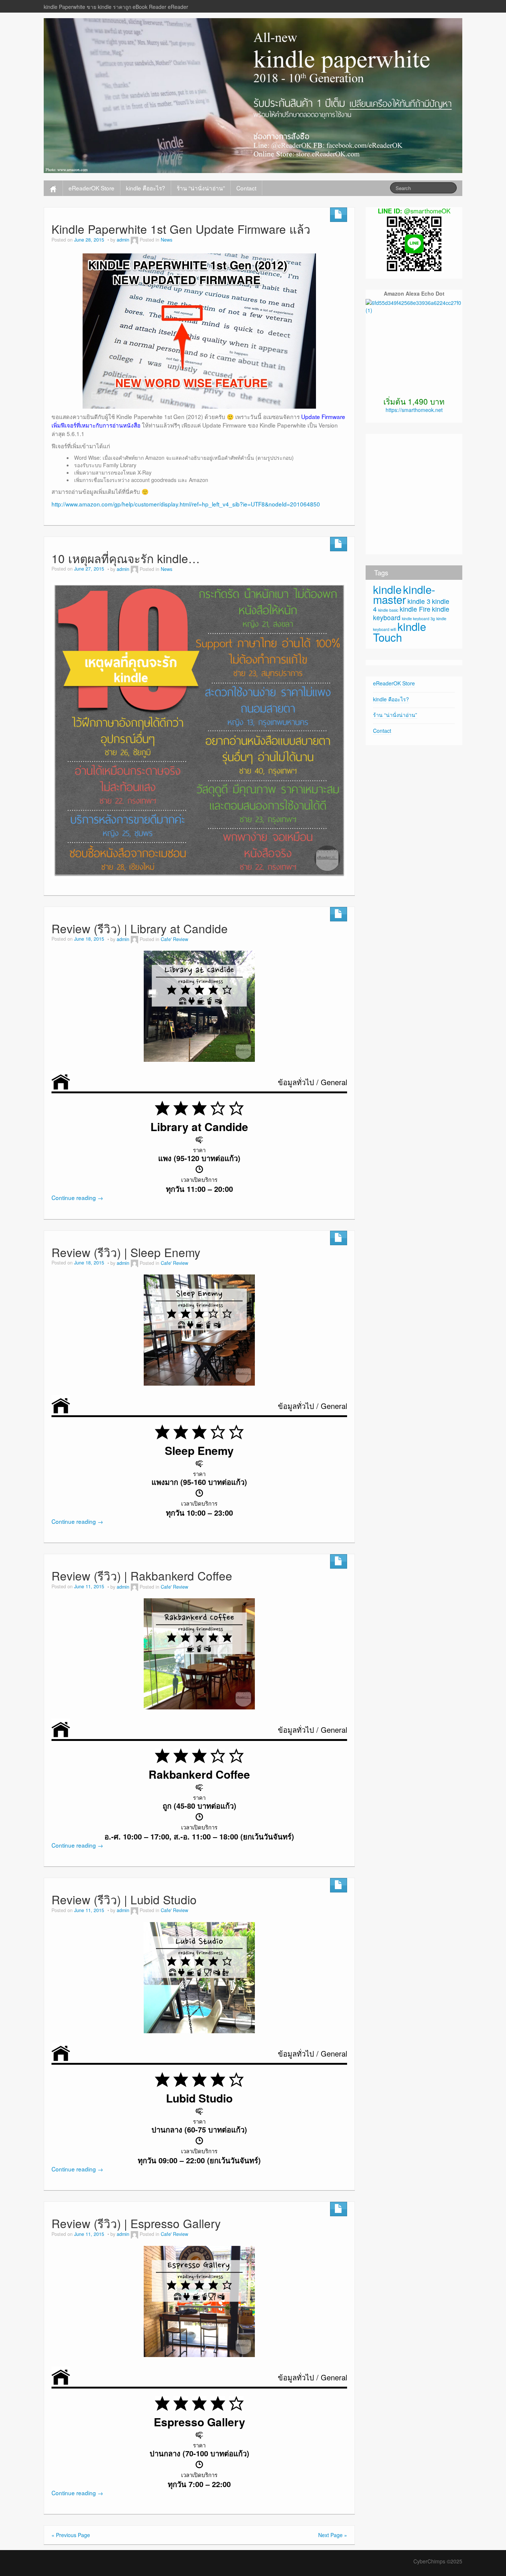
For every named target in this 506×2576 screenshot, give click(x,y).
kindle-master (404, 594)
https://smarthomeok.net (414, 410)
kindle (387, 589)
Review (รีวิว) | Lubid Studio (124, 1899)
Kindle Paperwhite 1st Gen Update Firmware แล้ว (181, 229)
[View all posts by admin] (134, 240)
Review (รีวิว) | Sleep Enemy (126, 1252)
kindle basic (388, 610)
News (167, 240)
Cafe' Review (174, 939)
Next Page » (333, 2535)
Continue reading (77, 1197)
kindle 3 (419, 601)
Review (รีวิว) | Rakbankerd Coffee (142, 1575)
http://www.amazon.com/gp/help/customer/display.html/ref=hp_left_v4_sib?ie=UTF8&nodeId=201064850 (186, 504)
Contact (246, 188)
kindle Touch (400, 631)
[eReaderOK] (253, 95)
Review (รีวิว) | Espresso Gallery (136, 2223)
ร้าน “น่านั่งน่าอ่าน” (201, 188)
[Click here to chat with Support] (414, 243)
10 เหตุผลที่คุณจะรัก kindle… (126, 558)
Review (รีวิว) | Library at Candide (140, 928)
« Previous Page (71, 2535)
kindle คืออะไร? (146, 188)
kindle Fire (415, 609)
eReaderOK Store (91, 188)
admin (123, 240)
